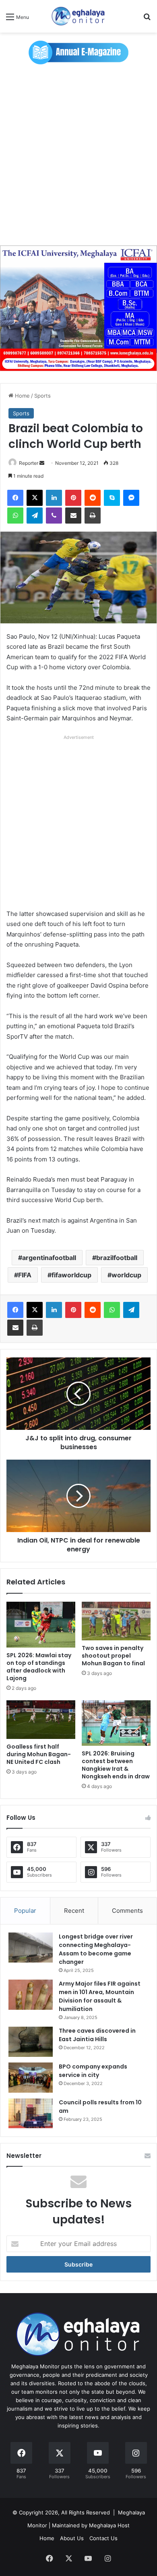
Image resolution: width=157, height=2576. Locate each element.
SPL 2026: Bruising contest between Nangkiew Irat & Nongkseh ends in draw (116, 1765)
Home (22, 396)
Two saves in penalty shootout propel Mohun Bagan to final (113, 1656)
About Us (72, 2538)
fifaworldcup (71, 1275)
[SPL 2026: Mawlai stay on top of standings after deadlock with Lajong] (41, 1625)
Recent (74, 1911)
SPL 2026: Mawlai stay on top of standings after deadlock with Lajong (39, 1667)
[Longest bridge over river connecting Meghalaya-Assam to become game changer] (31, 1948)
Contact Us (103, 2538)
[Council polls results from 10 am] (31, 2113)
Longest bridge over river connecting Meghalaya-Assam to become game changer (96, 1949)
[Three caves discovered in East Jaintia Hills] (31, 2042)
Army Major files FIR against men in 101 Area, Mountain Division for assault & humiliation (100, 1996)
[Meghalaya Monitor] (78, 16)
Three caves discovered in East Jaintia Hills (97, 2035)
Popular (25, 1911)
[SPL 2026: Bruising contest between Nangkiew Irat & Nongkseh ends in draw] (116, 1723)
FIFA (25, 1275)
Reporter (29, 463)
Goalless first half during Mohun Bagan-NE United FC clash (39, 1754)
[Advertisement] (78, 159)
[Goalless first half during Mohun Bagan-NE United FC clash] (41, 1720)
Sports (42, 396)
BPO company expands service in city (93, 2071)
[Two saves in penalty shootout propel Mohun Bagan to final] (116, 1621)
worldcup (126, 1275)
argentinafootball (49, 1258)
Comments (127, 1911)
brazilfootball (117, 1258)
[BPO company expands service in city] (31, 2078)
